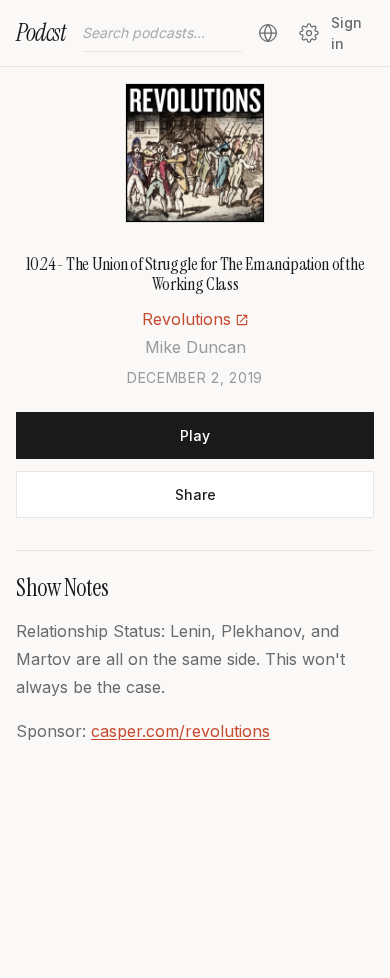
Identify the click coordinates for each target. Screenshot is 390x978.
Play (195, 435)
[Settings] (308, 33)
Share (195, 494)
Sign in (346, 33)
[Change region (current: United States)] (268, 33)
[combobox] (162, 33)
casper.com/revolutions (180, 731)
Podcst (41, 32)
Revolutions (186, 319)
